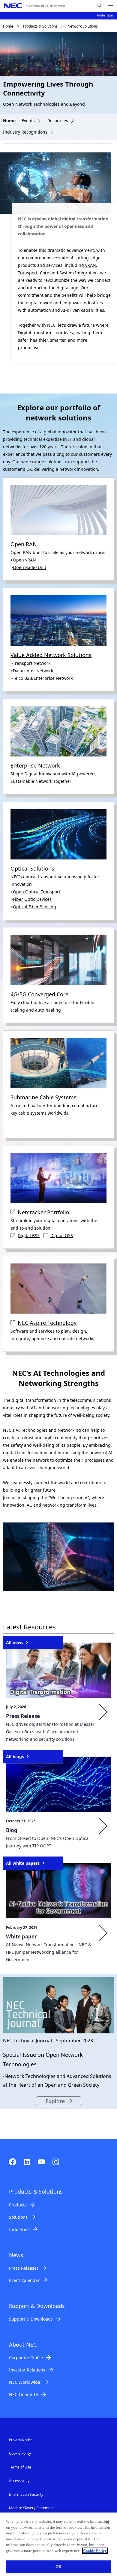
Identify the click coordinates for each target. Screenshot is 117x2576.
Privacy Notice (21, 2440)
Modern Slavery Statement (31, 2508)
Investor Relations (27, 2370)
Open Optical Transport (37, 892)
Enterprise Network (35, 765)
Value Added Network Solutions (51, 655)
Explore (55, 2101)
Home (8, 26)
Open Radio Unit (30, 567)
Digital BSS (29, 1235)
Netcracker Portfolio (43, 1212)
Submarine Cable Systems (43, 1097)
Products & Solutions (40, 26)
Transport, (28, 273)
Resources (58, 121)
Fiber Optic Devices (32, 899)
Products (18, 2205)
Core (45, 273)
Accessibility (19, 2481)
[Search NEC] (99, 6)
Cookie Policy (20, 2453)
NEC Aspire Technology (47, 1323)
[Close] (107, 2522)
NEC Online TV (24, 2394)
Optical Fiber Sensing (34, 907)
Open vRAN (24, 560)
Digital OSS (62, 1235)
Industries (19, 2229)
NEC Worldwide (25, 2382)
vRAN (91, 265)
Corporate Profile (26, 2358)
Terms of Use (20, 2467)
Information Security (26, 2494)
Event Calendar (24, 2280)
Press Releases (24, 2268)
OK (58, 2567)
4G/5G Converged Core (39, 994)
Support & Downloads (31, 2319)
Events (28, 121)
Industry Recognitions (25, 132)
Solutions (18, 2217)
